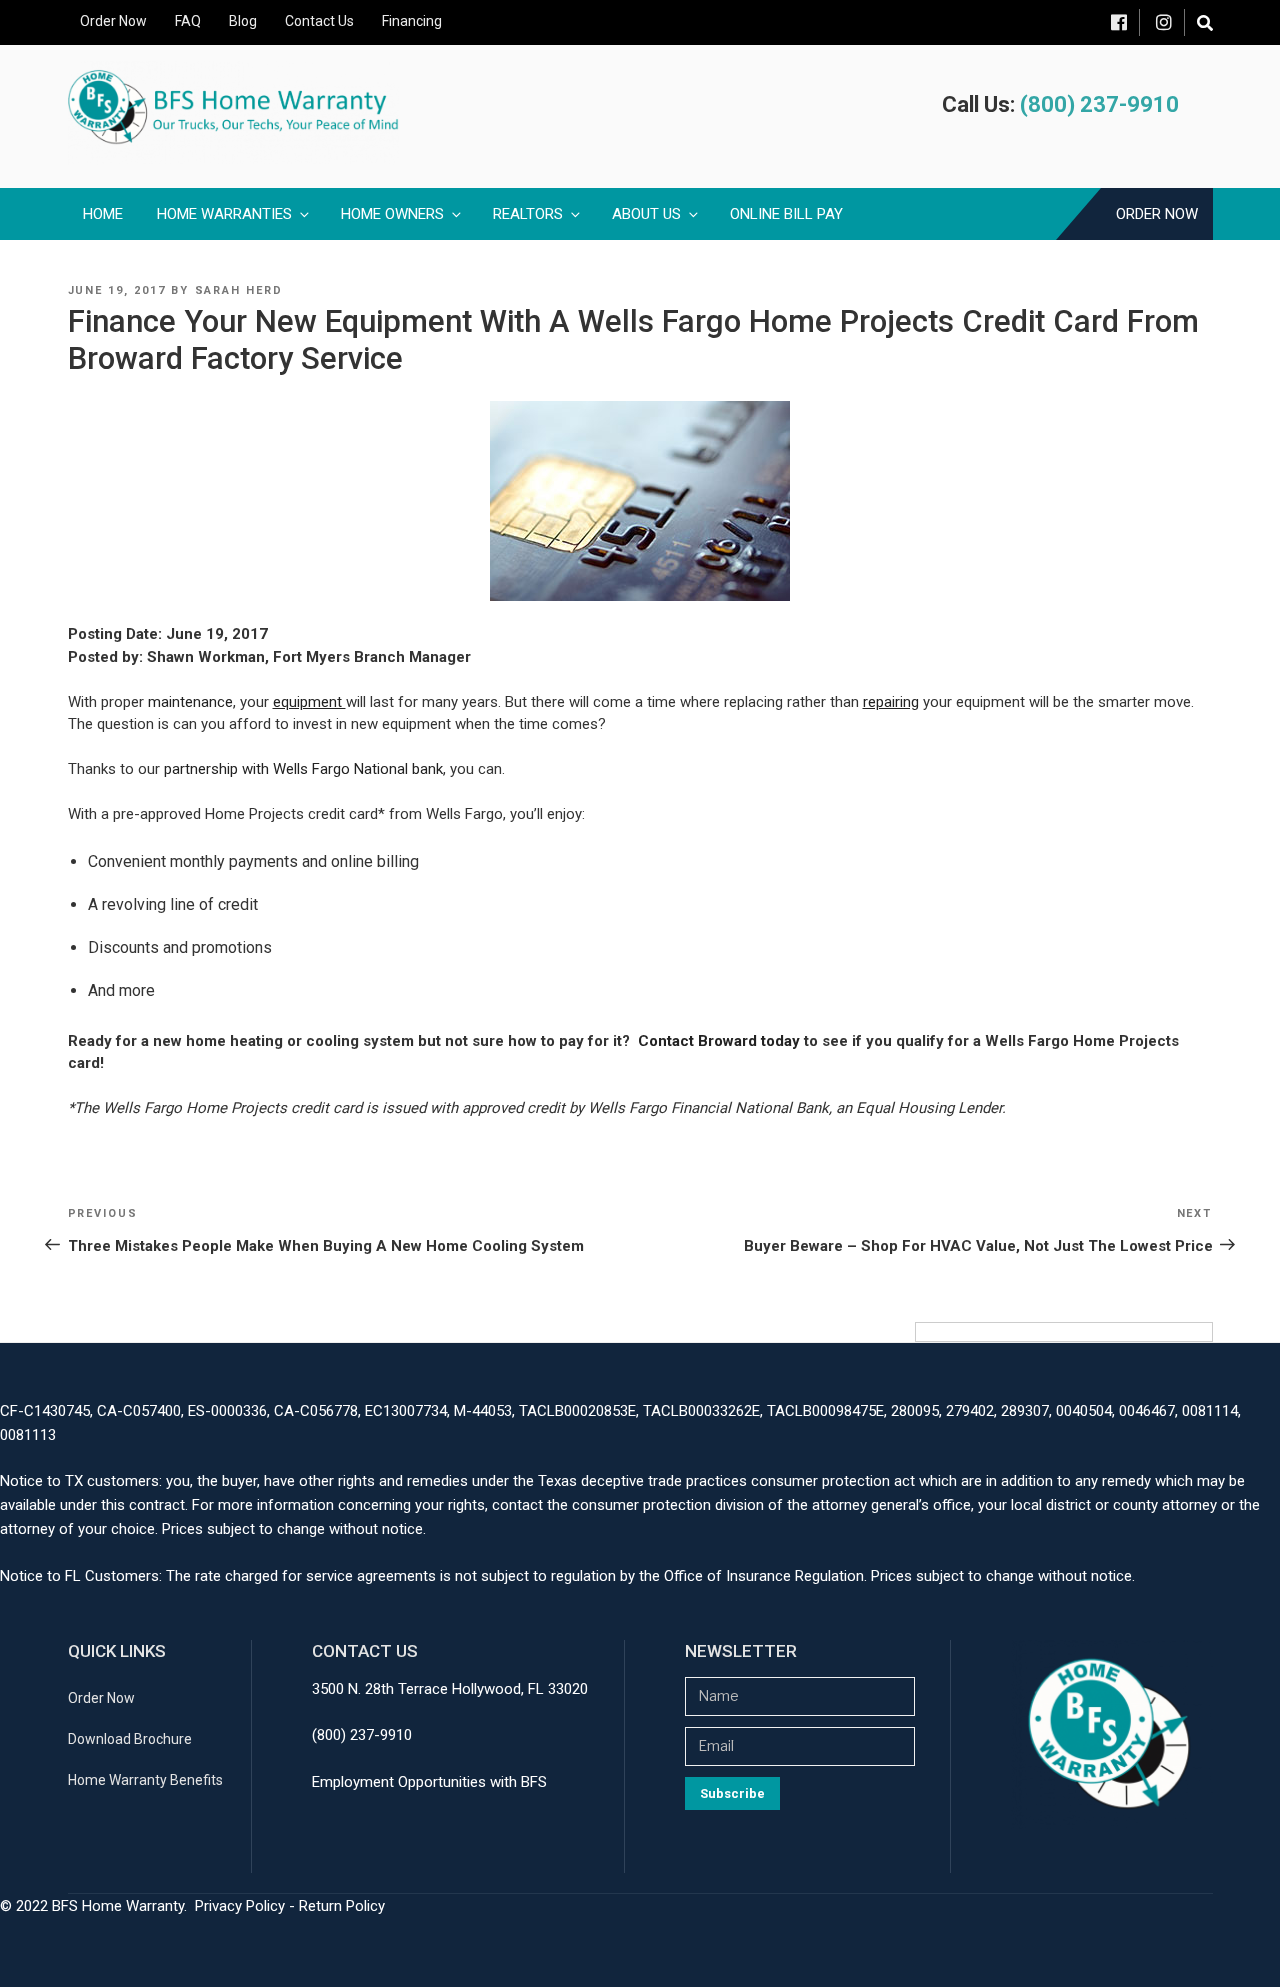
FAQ (188, 21)
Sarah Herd (239, 290)
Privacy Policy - (247, 1906)
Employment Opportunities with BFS (429, 1782)
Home (103, 214)
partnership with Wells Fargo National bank (303, 769)
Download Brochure (130, 1739)
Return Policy (342, 1906)
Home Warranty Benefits (145, 1780)
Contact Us (319, 21)
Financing (412, 21)
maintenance (190, 702)
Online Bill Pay (786, 214)
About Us (646, 214)
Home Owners (392, 214)
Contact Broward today (719, 1041)
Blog (243, 21)
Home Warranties (224, 214)
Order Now (113, 21)
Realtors (528, 214)
